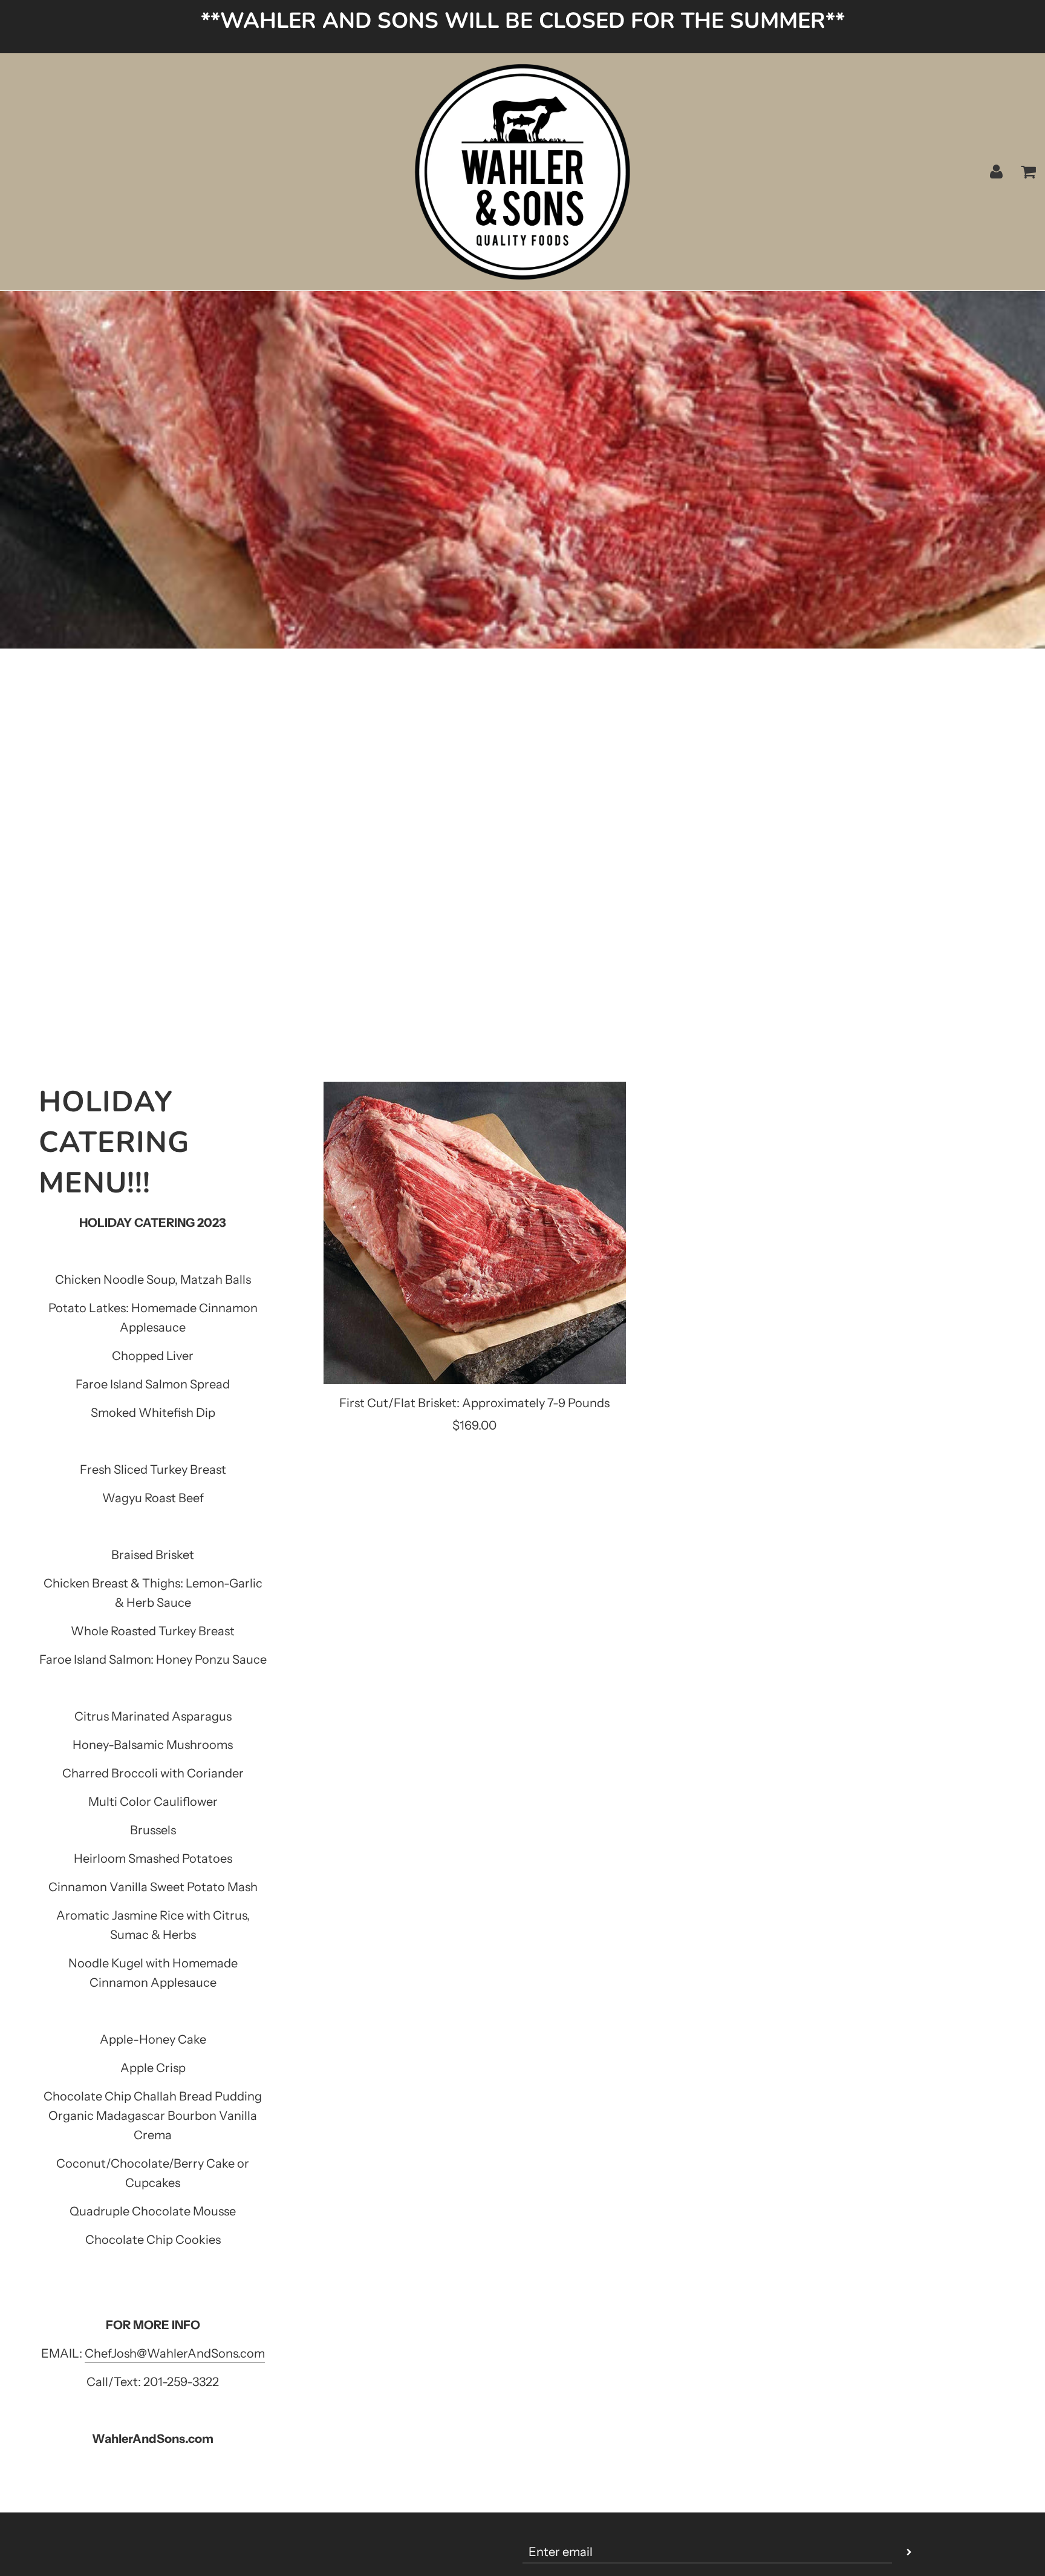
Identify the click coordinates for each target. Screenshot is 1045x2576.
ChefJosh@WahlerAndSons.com (175, 2353)
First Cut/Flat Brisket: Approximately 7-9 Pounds (474, 1403)
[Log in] (996, 172)
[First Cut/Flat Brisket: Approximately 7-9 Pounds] (475, 1233)
